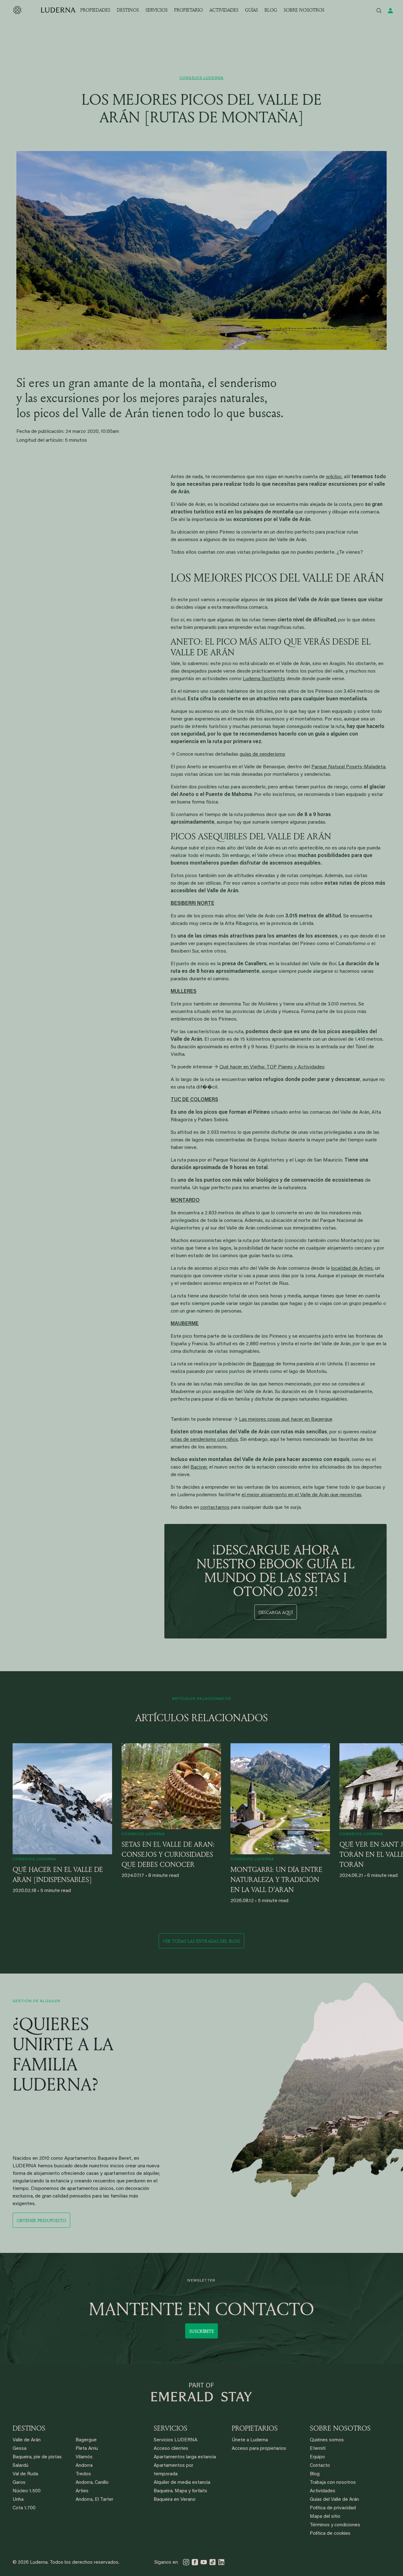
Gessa (20, 2449)
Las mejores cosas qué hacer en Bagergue (286, 1420)
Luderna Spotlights (264, 679)
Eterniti (318, 2449)
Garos (19, 2483)
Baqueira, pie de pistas (37, 2457)
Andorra (84, 2466)
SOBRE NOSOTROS (304, 10)
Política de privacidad (333, 2508)
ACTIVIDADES (224, 10)
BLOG (271, 10)
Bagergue (264, 1364)
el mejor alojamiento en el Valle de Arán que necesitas (301, 1495)
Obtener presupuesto (41, 2220)
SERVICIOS (156, 10)
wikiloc (334, 477)
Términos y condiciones (335, 2525)
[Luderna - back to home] (44, 10)
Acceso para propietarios (259, 2449)
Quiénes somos (327, 2440)
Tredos (83, 2474)
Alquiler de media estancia (182, 2483)
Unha (18, 2500)
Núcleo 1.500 (27, 2491)
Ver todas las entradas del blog (201, 1941)
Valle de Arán (27, 2440)
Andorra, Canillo (92, 2483)
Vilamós (84, 2457)
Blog (315, 2474)
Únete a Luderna (250, 2440)
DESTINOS (128, 10)
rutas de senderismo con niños (204, 1440)
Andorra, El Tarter (94, 2500)
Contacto (320, 2466)
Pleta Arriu (87, 2449)
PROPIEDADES (95, 10)
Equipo (317, 2457)
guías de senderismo (262, 754)
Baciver (199, 1467)
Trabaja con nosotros (333, 2483)
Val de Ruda (25, 2474)
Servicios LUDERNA (176, 2440)
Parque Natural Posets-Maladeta (348, 767)
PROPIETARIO (188, 10)
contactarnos (215, 1508)
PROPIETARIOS (255, 2428)
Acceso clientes (171, 2449)
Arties (82, 2491)
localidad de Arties (352, 1268)
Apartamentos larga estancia (185, 2457)
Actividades (323, 2491)
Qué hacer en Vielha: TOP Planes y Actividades (272, 1067)
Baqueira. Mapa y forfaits (180, 2491)
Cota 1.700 (24, 2508)
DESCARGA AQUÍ (276, 1612)
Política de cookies (330, 2534)
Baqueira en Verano (175, 2500)
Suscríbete (201, 2331)
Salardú (20, 2466)
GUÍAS (251, 10)
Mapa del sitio (325, 2517)
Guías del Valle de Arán (334, 2500)
